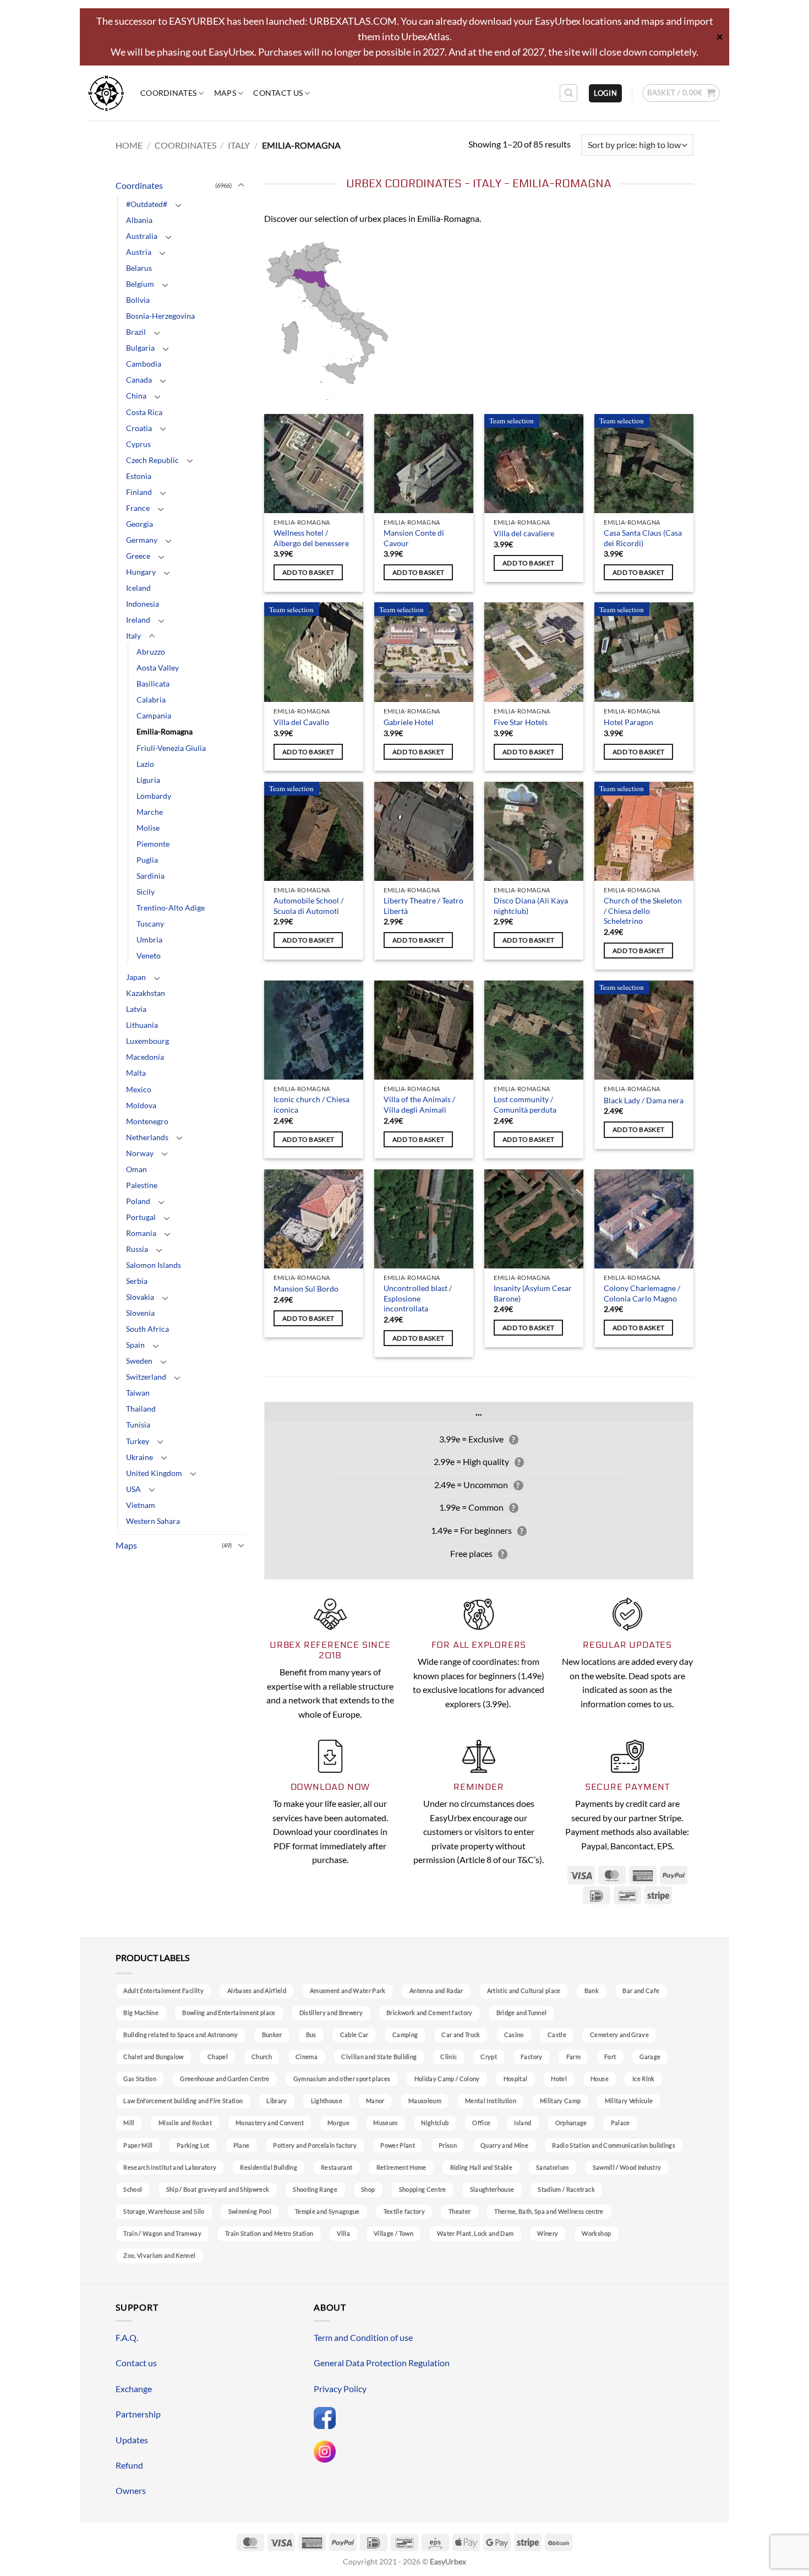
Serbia (137, 1281)
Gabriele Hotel (409, 722)
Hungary (141, 572)
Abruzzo (151, 652)
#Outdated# (147, 204)
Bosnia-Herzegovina (160, 316)
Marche (150, 812)
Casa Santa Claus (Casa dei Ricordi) (643, 538)
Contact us (278, 93)
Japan (136, 977)
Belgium (140, 284)
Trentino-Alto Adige (171, 908)
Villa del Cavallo (301, 722)
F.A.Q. (127, 2337)
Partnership (138, 2414)
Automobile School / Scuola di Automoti (308, 906)
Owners (131, 2490)
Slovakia (140, 1297)
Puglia (147, 860)
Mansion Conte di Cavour (414, 538)
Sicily (146, 892)
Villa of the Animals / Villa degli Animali (419, 1104)
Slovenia (140, 1313)
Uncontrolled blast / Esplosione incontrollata (418, 1298)
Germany (142, 540)
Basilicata (153, 684)
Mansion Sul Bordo (306, 1289)
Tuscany (150, 924)
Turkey (138, 1441)
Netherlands (147, 1137)
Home (129, 145)
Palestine (142, 1185)
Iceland (138, 588)
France (138, 508)
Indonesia (143, 604)
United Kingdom (154, 1473)
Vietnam (141, 1505)
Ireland (138, 620)
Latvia (136, 1009)
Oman (136, 1169)
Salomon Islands (154, 1265)
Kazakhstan (146, 993)
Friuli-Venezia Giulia (171, 748)
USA (133, 1489)
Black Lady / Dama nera (644, 1100)
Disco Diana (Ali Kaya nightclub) (531, 906)
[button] (605, 93)
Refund (129, 2465)
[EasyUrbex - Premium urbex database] (106, 93)
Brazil (136, 332)
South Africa (147, 1329)
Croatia (139, 428)
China (136, 396)
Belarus (139, 268)
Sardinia (151, 876)
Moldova (141, 1105)
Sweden (139, 1361)
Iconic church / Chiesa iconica (311, 1104)
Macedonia (145, 1057)
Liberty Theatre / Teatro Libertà (423, 906)
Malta (136, 1073)
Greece (138, 556)
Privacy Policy (340, 2389)
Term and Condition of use (363, 2337)
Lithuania (142, 1025)
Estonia (139, 476)
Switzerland (146, 1377)
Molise (148, 828)
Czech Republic (152, 460)
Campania (154, 715)
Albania (139, 220)
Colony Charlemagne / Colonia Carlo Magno (642, 1293)
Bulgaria (140, 348)
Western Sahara (153, 1521)
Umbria (149, 940)
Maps (225, 93)
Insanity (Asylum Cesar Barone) (533, 1293)
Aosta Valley (158, 668)
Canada (139, 380)
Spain (135, 1345)
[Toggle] (241, 186)
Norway (140, 1153)
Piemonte (153, 844)
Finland (139, 492)
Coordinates (168, 93)
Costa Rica (144, 412)
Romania (141, 1233)
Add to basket (308, 572)
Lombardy (154, 796)
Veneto (149, 955)
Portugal (141, 1217)
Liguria (148, 780)
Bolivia (138, 300)
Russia (137, 1249)
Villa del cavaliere (524, 533)
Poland (138, 1201)
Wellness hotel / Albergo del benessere (311, 538)
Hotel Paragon (628, 722)
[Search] (569, 93)
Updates (132, 2440)
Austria (139, 252)
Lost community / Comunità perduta (525, 1104)
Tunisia (138, 1425)
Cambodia (144, 364)
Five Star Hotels (521, 722)
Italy (239, 145)
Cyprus (138, 444)
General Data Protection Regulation (382, 2363)
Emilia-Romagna (165, 731)
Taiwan (138, 1393)
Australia (142, 236)
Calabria (151, 699)
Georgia (140, 524)
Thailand (141, 1409)
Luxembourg (147, 1041)
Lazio (145, 764)
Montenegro (147, 1121)
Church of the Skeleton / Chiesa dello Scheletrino (643, 911)
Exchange (134, 2389)
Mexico (139, 1089)
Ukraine (140, 1457)
